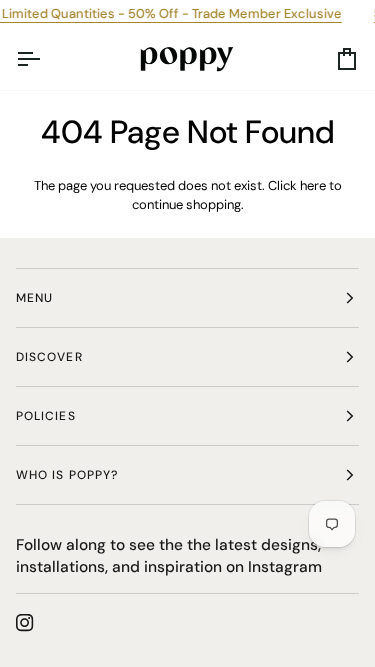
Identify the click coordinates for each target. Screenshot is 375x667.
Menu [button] (34, 298)
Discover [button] (49, 357)
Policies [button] (46, 416)
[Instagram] (25, 623)
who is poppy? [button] (67, 475)
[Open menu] (46, 59)
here (313, 185)
